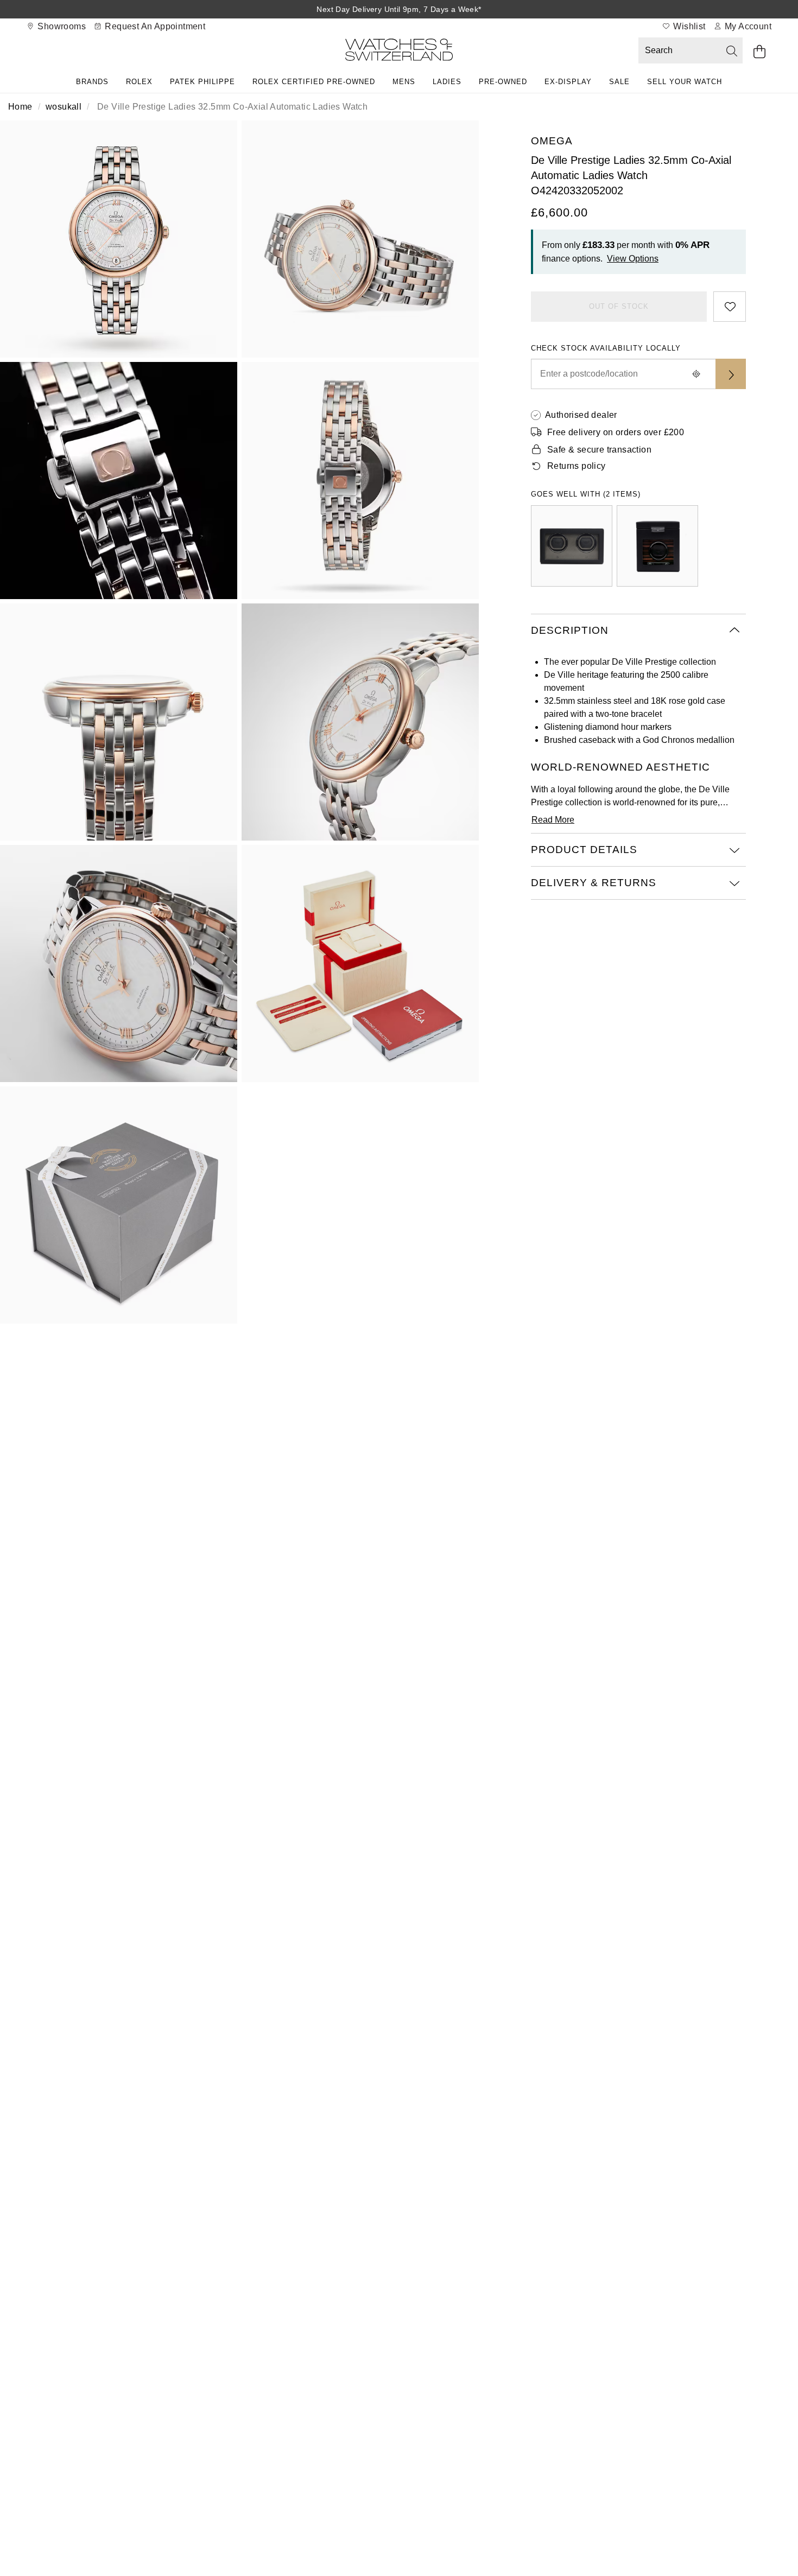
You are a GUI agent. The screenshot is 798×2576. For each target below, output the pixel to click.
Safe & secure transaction (599, 450)
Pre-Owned (503, 82)
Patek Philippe (202, 82)
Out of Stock (619, 306)
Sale (619, 82)
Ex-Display (568, 82)
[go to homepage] (399, 52)
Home (20, 107)
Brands (92, 82)
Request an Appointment (154, 26)
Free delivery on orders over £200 (616, 432)
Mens (404, 82)
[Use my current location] (696, 374)
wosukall (64, 107)
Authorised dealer (581, 415)
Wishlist (688, 26)
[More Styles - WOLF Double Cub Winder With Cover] (572, 546)
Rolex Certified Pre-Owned (314, 82)
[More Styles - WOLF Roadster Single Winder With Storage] (657, 546)
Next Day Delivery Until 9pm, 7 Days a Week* (399, 9)
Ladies (447, 82)
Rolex (139, 82)
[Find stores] (731, 374)
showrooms (61, 26)
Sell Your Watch (685, 82)
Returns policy (577, 466)
